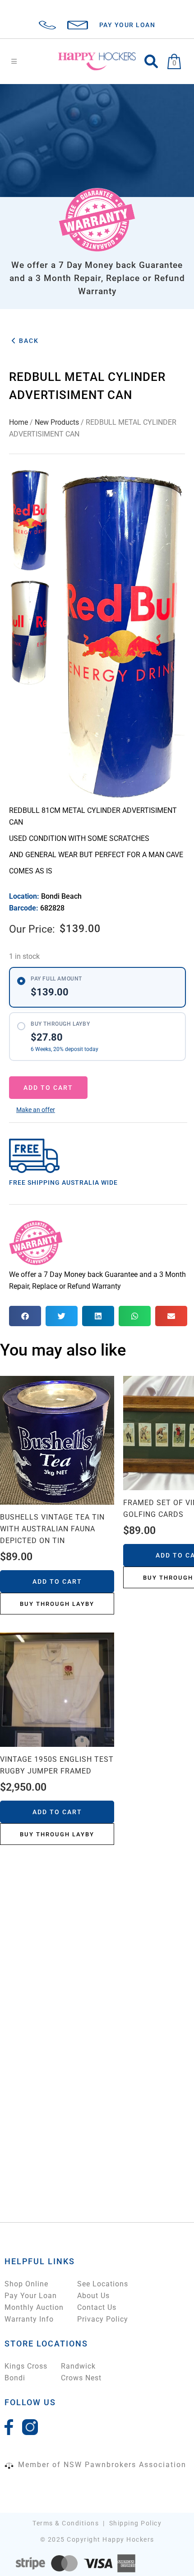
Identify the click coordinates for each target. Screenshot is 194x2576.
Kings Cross (26, 2366)
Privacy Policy (103, 2319)
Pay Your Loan (31, 2296)
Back (28, 341)
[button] (36, 1110)
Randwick (78, 2366)
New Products (57, 422)
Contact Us (97, 2307)
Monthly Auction (34, 2307)
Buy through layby (57, 1604)
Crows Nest (81, 2378)
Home (18, 422)
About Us (93, 2296)
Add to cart (48, 1088)
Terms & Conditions (66, 2523)
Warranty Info (29, 2319)
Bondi (15, 2378)
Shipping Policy (136, 2523)
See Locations (103, 2284)
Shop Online (26, 2284)
